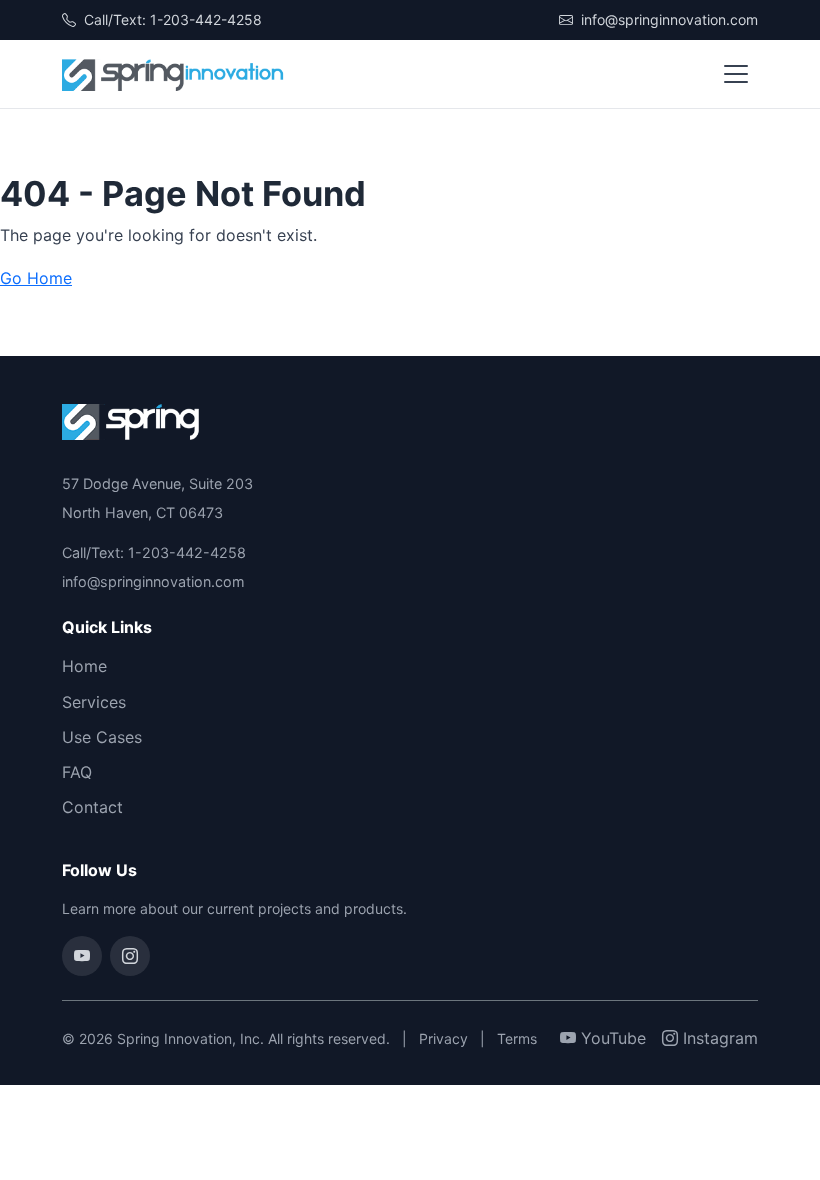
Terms (517, 1038)
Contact (92, 807)
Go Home (36, 278)
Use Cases (102, 737)
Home (84, 666)
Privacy (443, 1038)
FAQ (77, 772)
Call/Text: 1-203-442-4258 (171, 19)
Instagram (718, 1038)
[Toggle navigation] (736, 74)
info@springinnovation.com (667, 19)
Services (94, 702)
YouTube (611, 1038)
